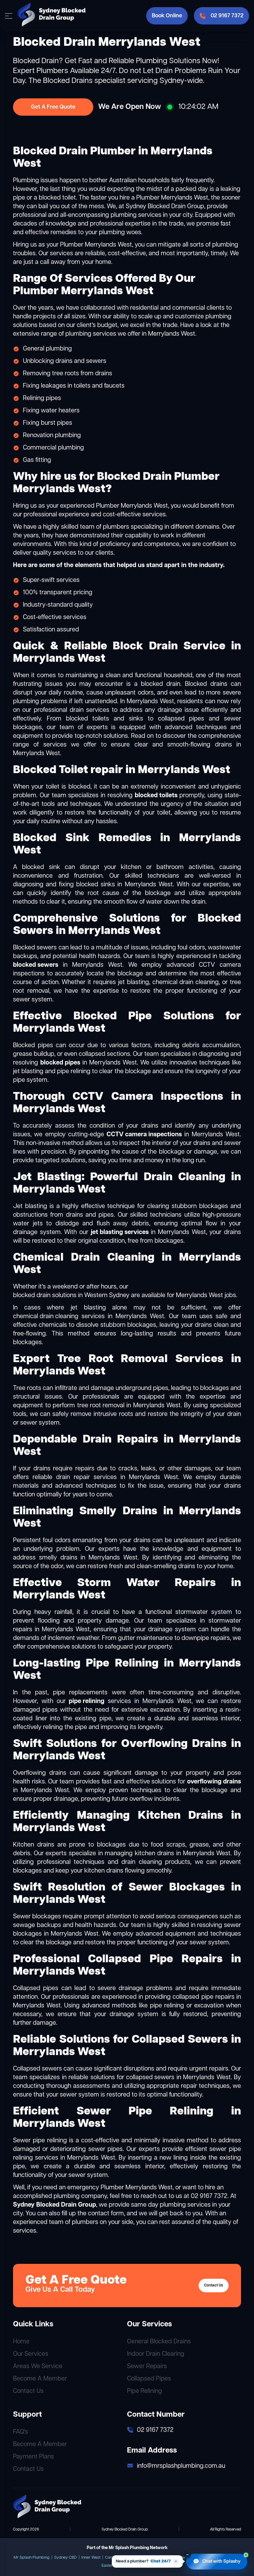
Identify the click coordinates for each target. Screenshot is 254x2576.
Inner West (91, 2558)
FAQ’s (21, 2432)
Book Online (167, 16)
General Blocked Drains (159, 2342)
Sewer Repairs (147, 2366)
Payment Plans (33, 2457)
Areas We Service (38, 2366)
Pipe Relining (145, 2391)
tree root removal (101, 1406)
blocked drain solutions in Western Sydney (71, 1295)
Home (21, 2342)
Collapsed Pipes (149, 2379)
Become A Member (40, 2379)
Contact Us (214, 2286)
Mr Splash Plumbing (32, 2558)
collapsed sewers (150, 2077)
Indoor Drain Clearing (156, 2354)
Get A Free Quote (53, 107)
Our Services (31, 2354)
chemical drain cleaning (46, 1316)
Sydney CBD (66, 2558)
